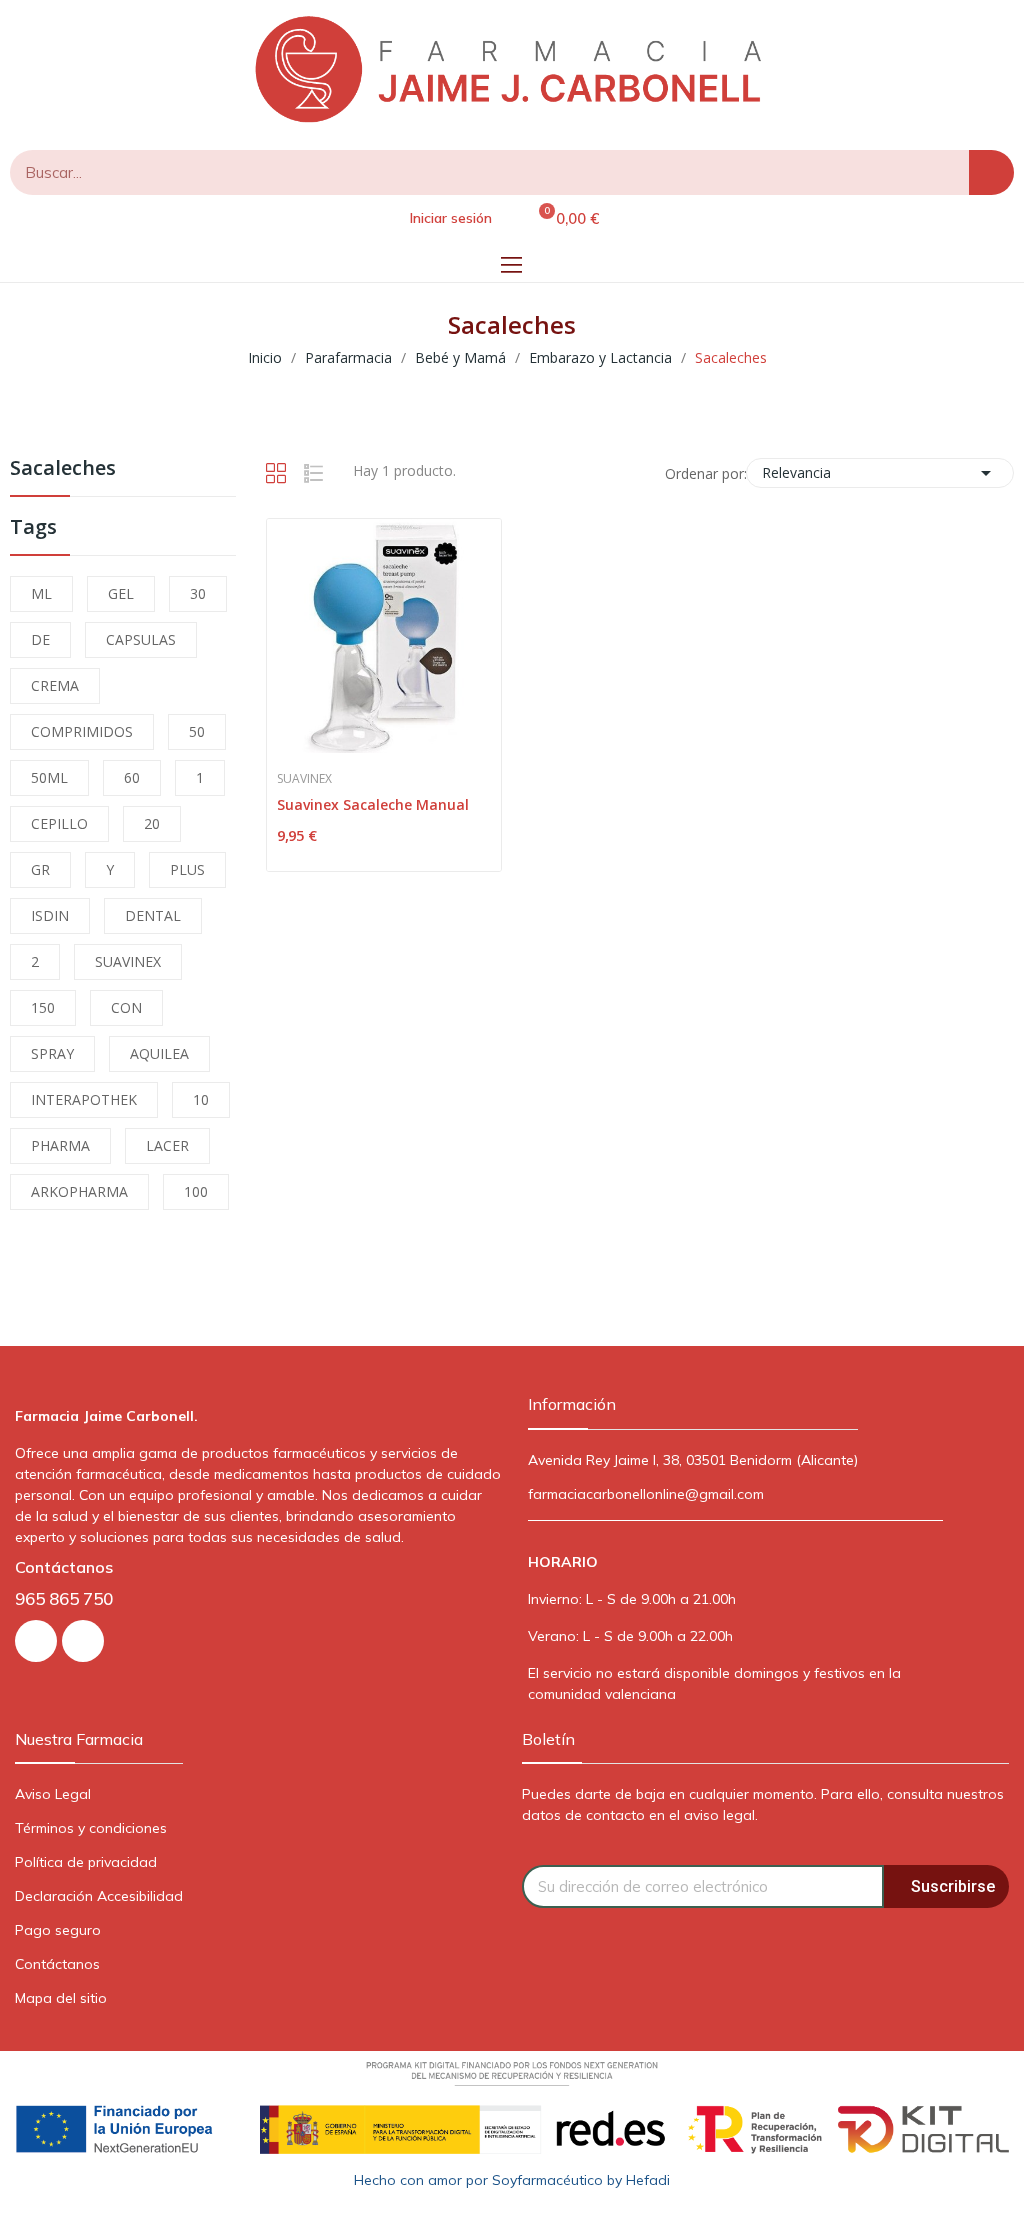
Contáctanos (57, 1964)
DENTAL (153, 915)
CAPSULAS (141, 639)
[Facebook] (83, 1641)
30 (198, 593)
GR (40, 869)
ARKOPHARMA (79, 1191)
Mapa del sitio (61, 1998)
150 (43, 1007)
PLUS (187, 869)
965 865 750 (64, 1598)
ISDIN (50, 915)
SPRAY (52, 1053)
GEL (121, 593)
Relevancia (880, 473)
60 (132, 777)
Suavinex (304, 779)
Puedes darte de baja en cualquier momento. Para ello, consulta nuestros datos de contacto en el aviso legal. (763, 1804)
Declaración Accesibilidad (99, 1896)
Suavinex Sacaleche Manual (373, 804)
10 (201, 1099)
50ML (49, 777)
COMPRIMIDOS (82, 731)
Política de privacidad (86, 1862)
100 (196, 1191)
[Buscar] (991, 172)
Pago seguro (58, 1930)
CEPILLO (59, 823)
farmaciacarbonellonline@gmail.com (646, 1494)
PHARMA (60, 1145)
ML (41, 593)
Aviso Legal (53, 1794)
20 (152, 823)
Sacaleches (63, 469)
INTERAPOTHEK (84, 1099)
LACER (167, 1145)
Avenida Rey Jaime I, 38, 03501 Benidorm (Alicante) (693, 1460)
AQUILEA (159, 1053)
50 (197, 731)
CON (126, 1007)
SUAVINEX (128, 961)
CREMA (55, 685)
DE (40, 639)
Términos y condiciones (91, 1828)
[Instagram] (36, 1641)
